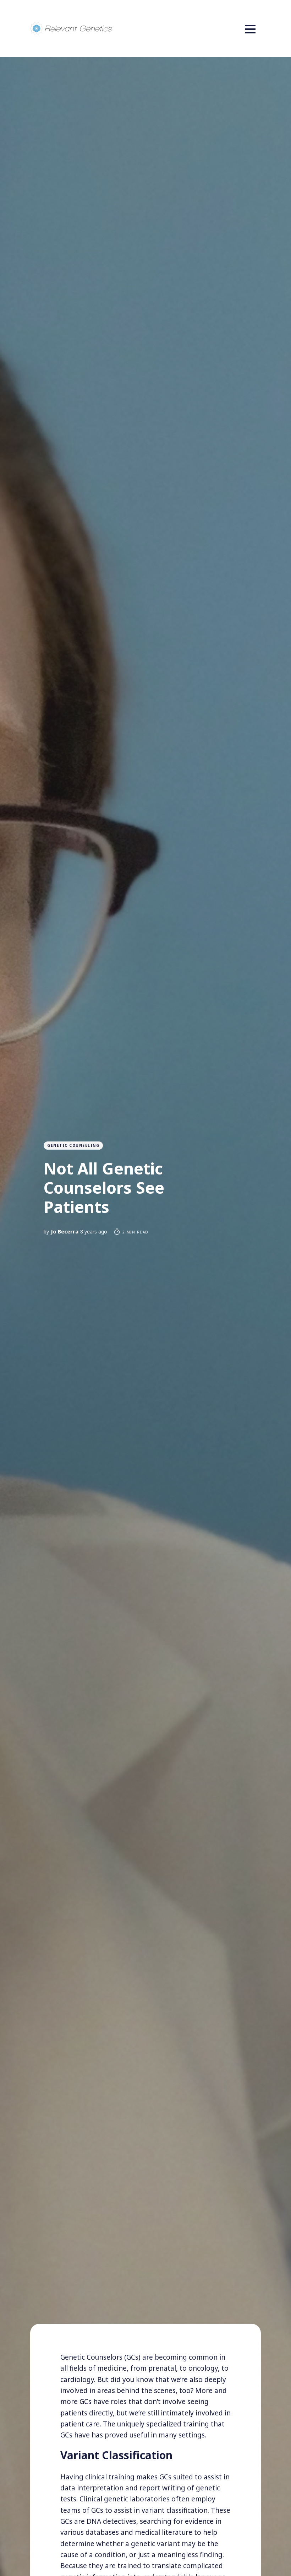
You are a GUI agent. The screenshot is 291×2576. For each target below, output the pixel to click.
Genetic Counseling (73, 1145)
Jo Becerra (65, 1231)
